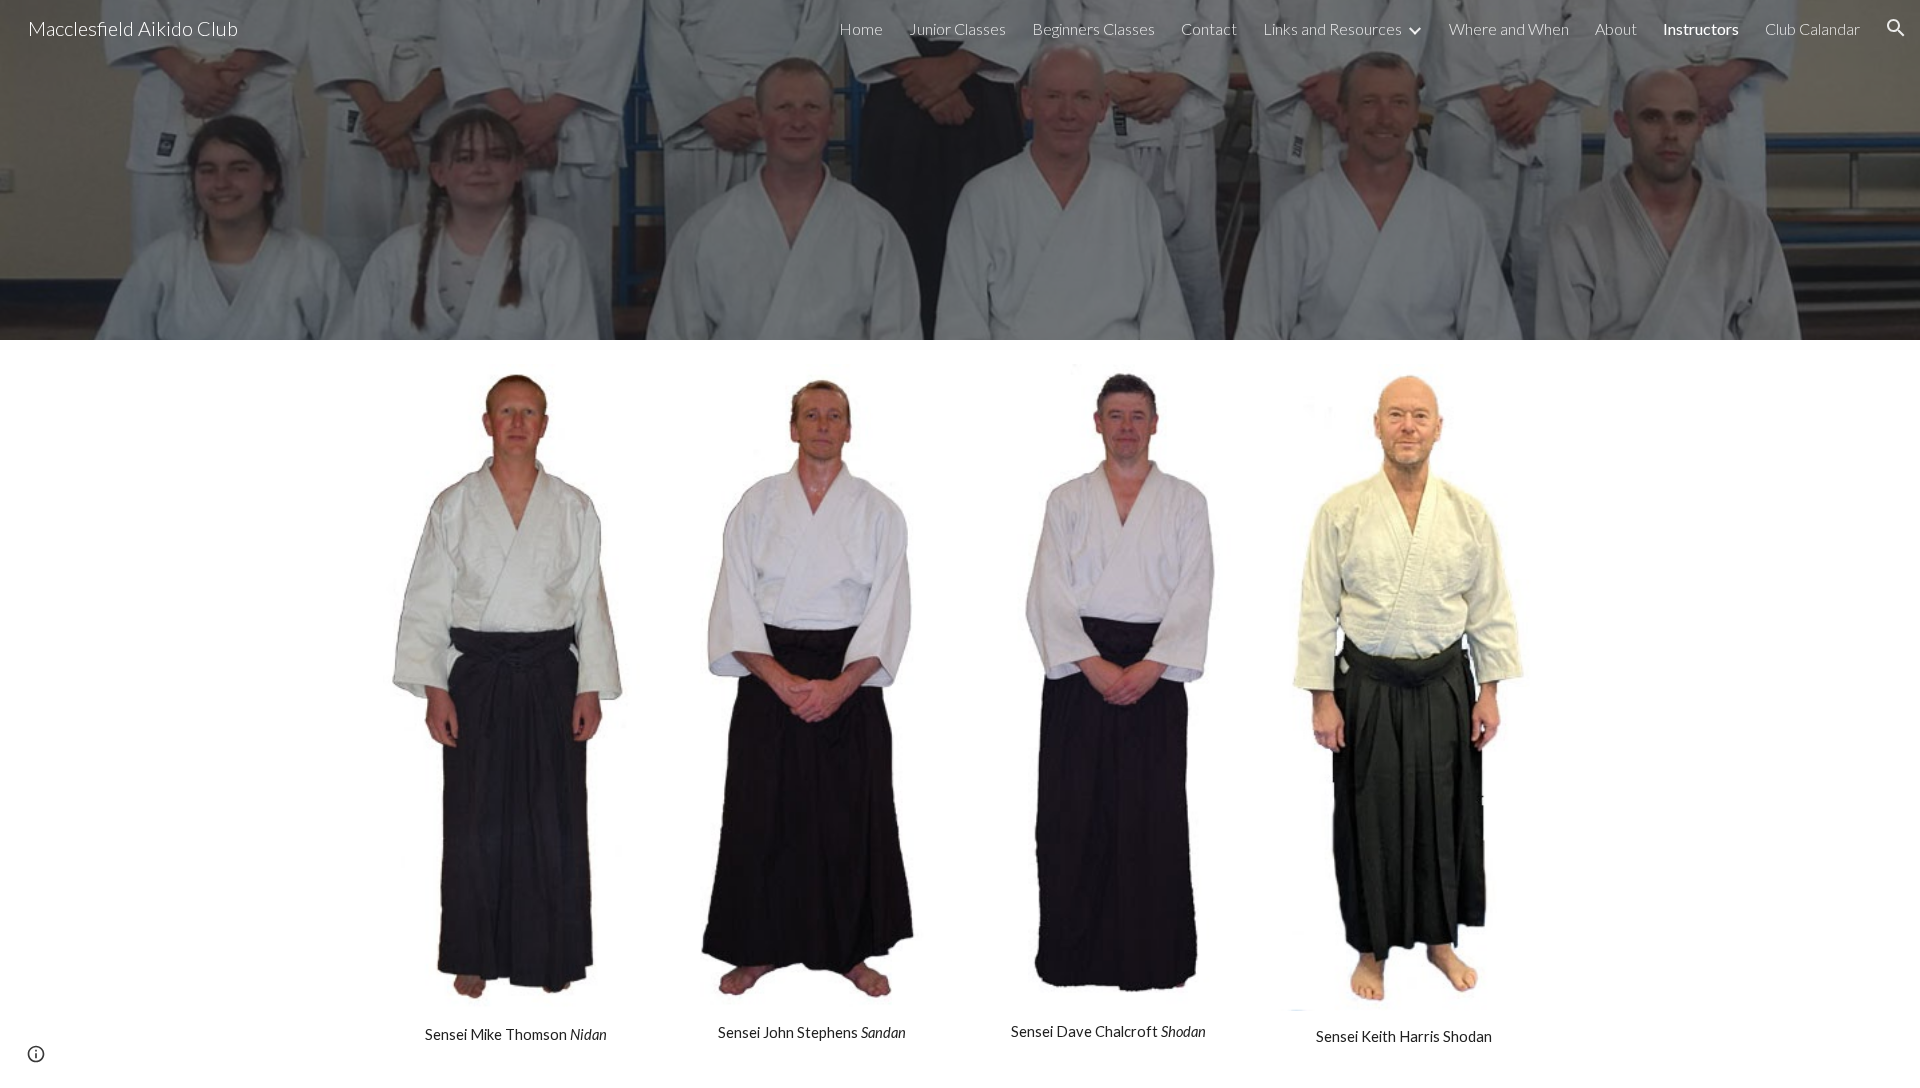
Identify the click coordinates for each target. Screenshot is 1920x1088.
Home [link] (861, 28)
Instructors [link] (1701, 28)
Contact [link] (1209, 28)
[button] (1896, 28)
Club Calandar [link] (1812, 28)
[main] (516, 1035)
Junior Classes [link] (957, 28)
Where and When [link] (1509, 28)
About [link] (1616, 28)
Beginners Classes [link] (1093, 28)
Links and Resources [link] (1332, 28)
